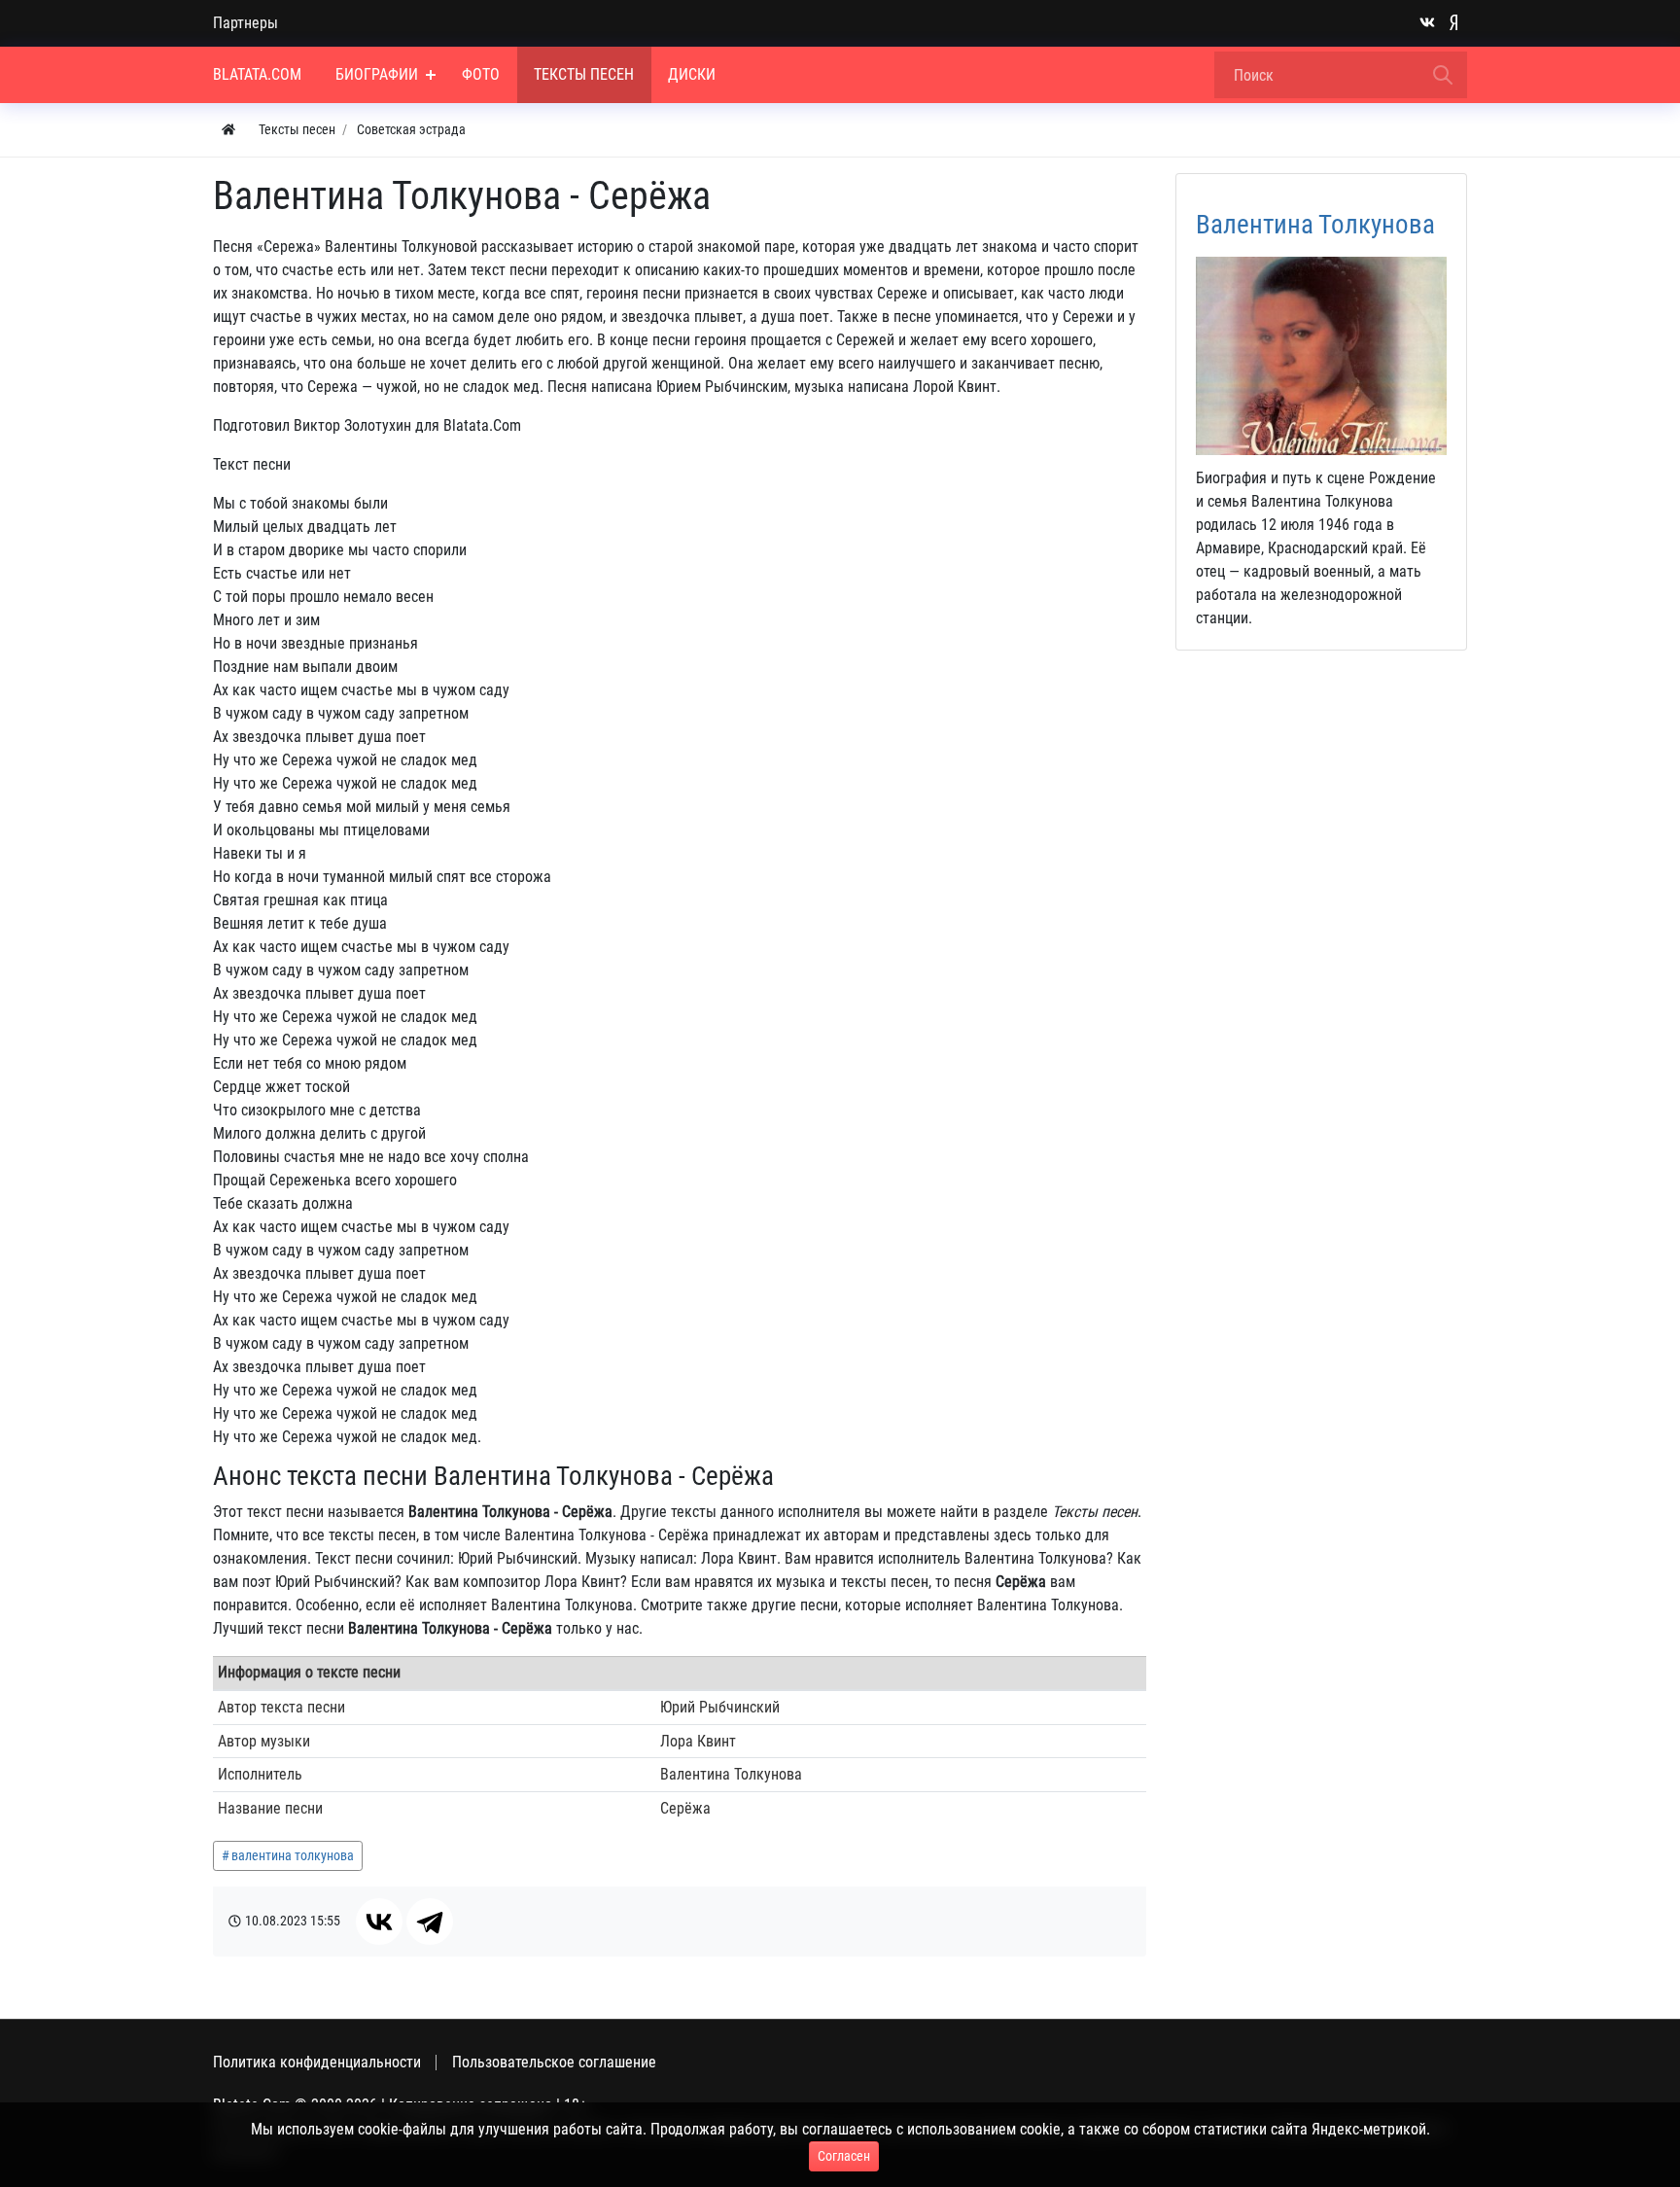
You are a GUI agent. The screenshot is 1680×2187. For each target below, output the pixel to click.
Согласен (844, 2156)
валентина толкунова (293, 1855)
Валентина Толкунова (1315, 225)
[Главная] (228, 130)
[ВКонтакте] (379, 1922)
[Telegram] (430, 1922)
